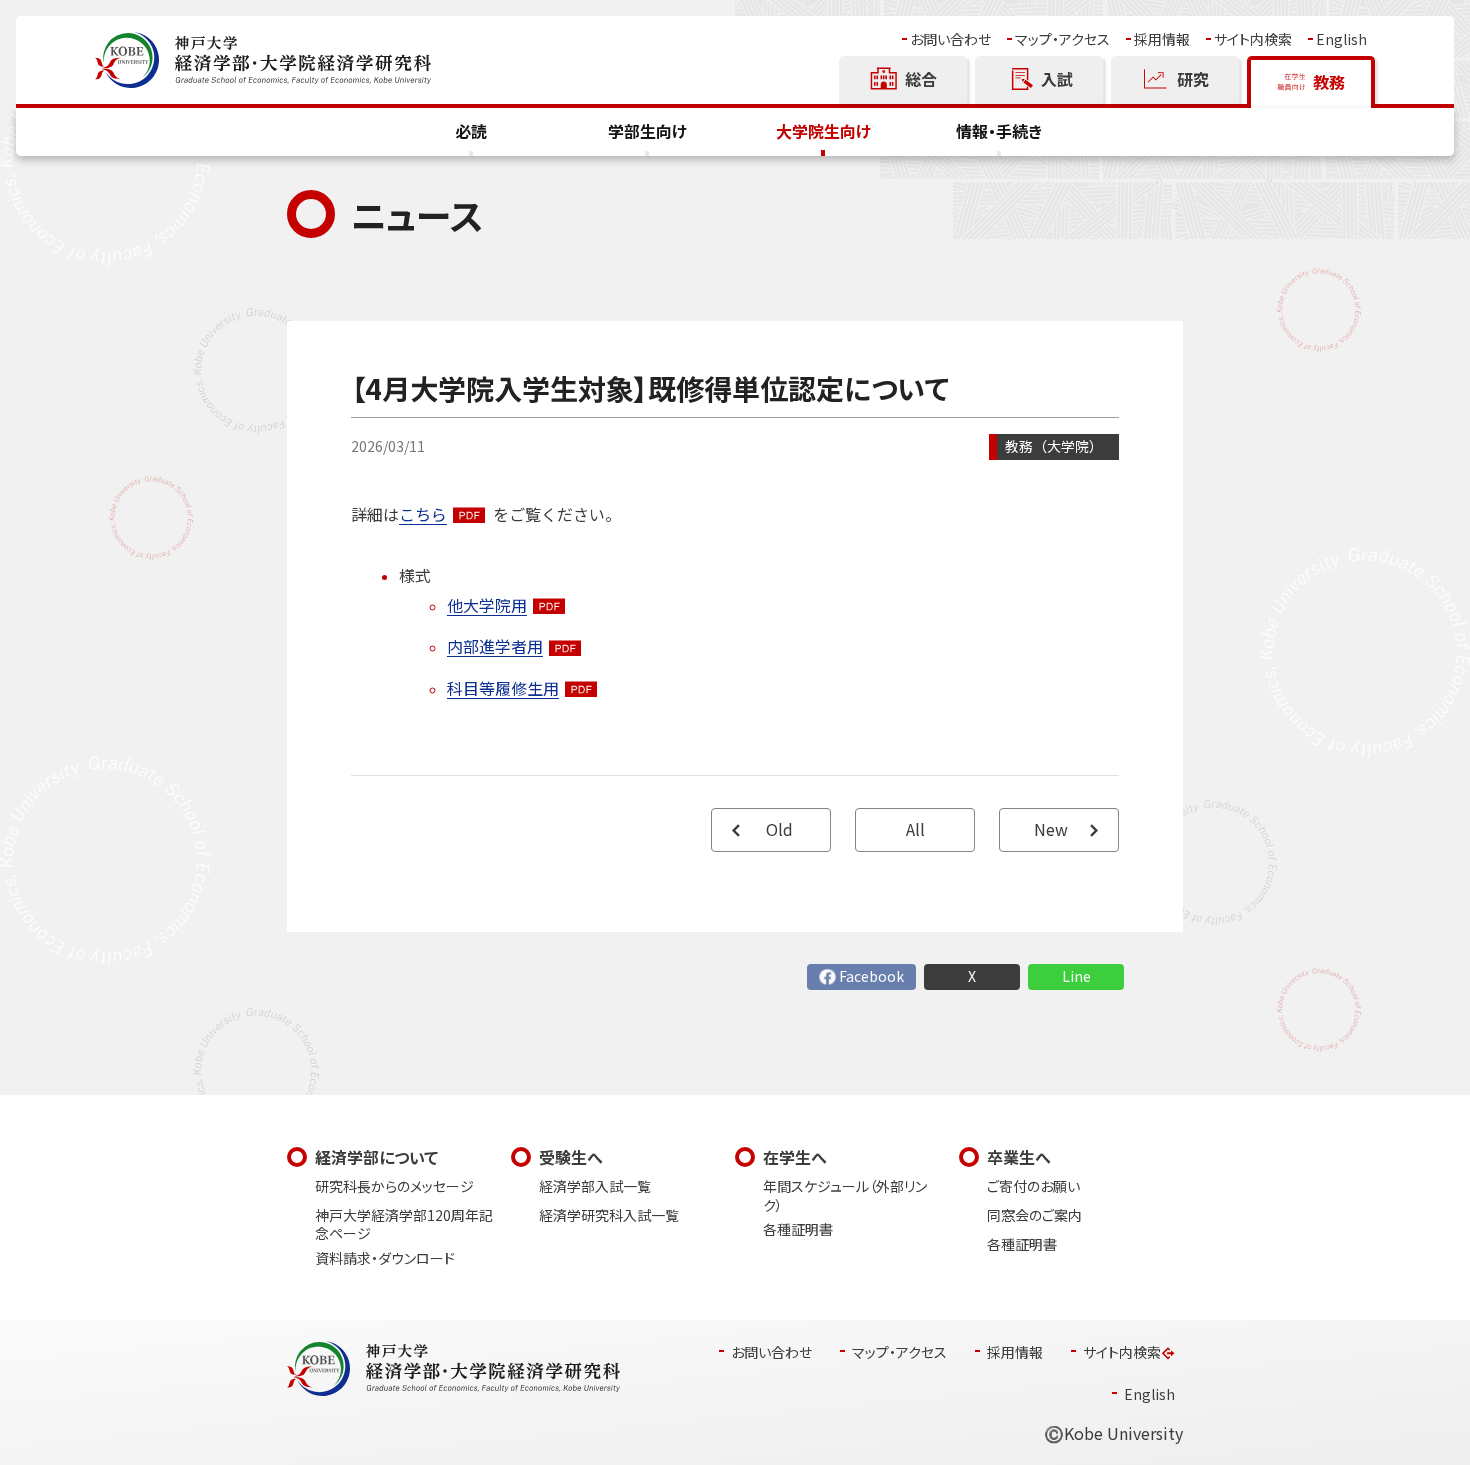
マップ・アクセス (1062, 39)
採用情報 (1162, 39)
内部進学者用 (495, 646)
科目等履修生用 (503, 688)
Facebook (871, 976)
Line (1076, 976)
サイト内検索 (1253, 39)
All (915, 829)
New (1051, 829)
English (1341, 39)
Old (779, 829)
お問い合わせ (950, 39)
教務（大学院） (1054, 446)
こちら (423, 514)
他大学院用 (487, 605)
